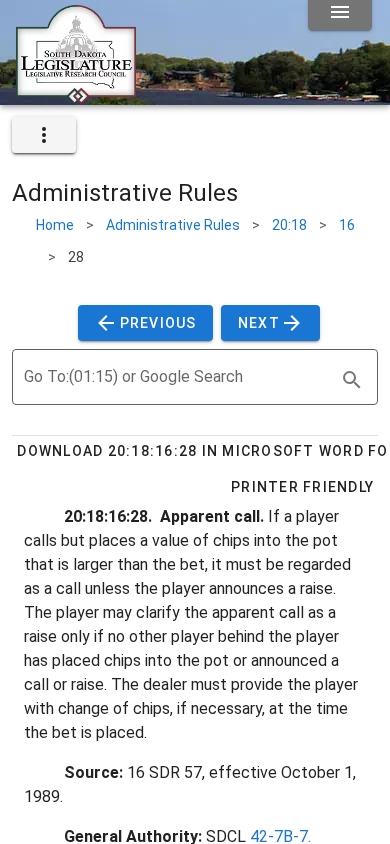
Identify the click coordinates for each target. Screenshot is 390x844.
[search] (352, 380)
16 (347, 225)
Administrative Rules (173, 225)
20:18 (289, 225)
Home (55, 225)
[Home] (76, 97)
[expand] (44, 135)
